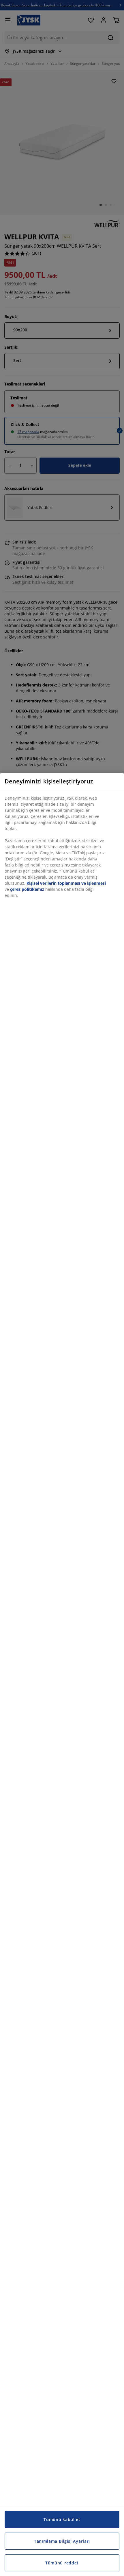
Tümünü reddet (62, 2563)
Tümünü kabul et (62, 2519)
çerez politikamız (27, 889)
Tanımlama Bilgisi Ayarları (62, 2541)
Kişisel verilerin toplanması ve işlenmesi (66, 883)
